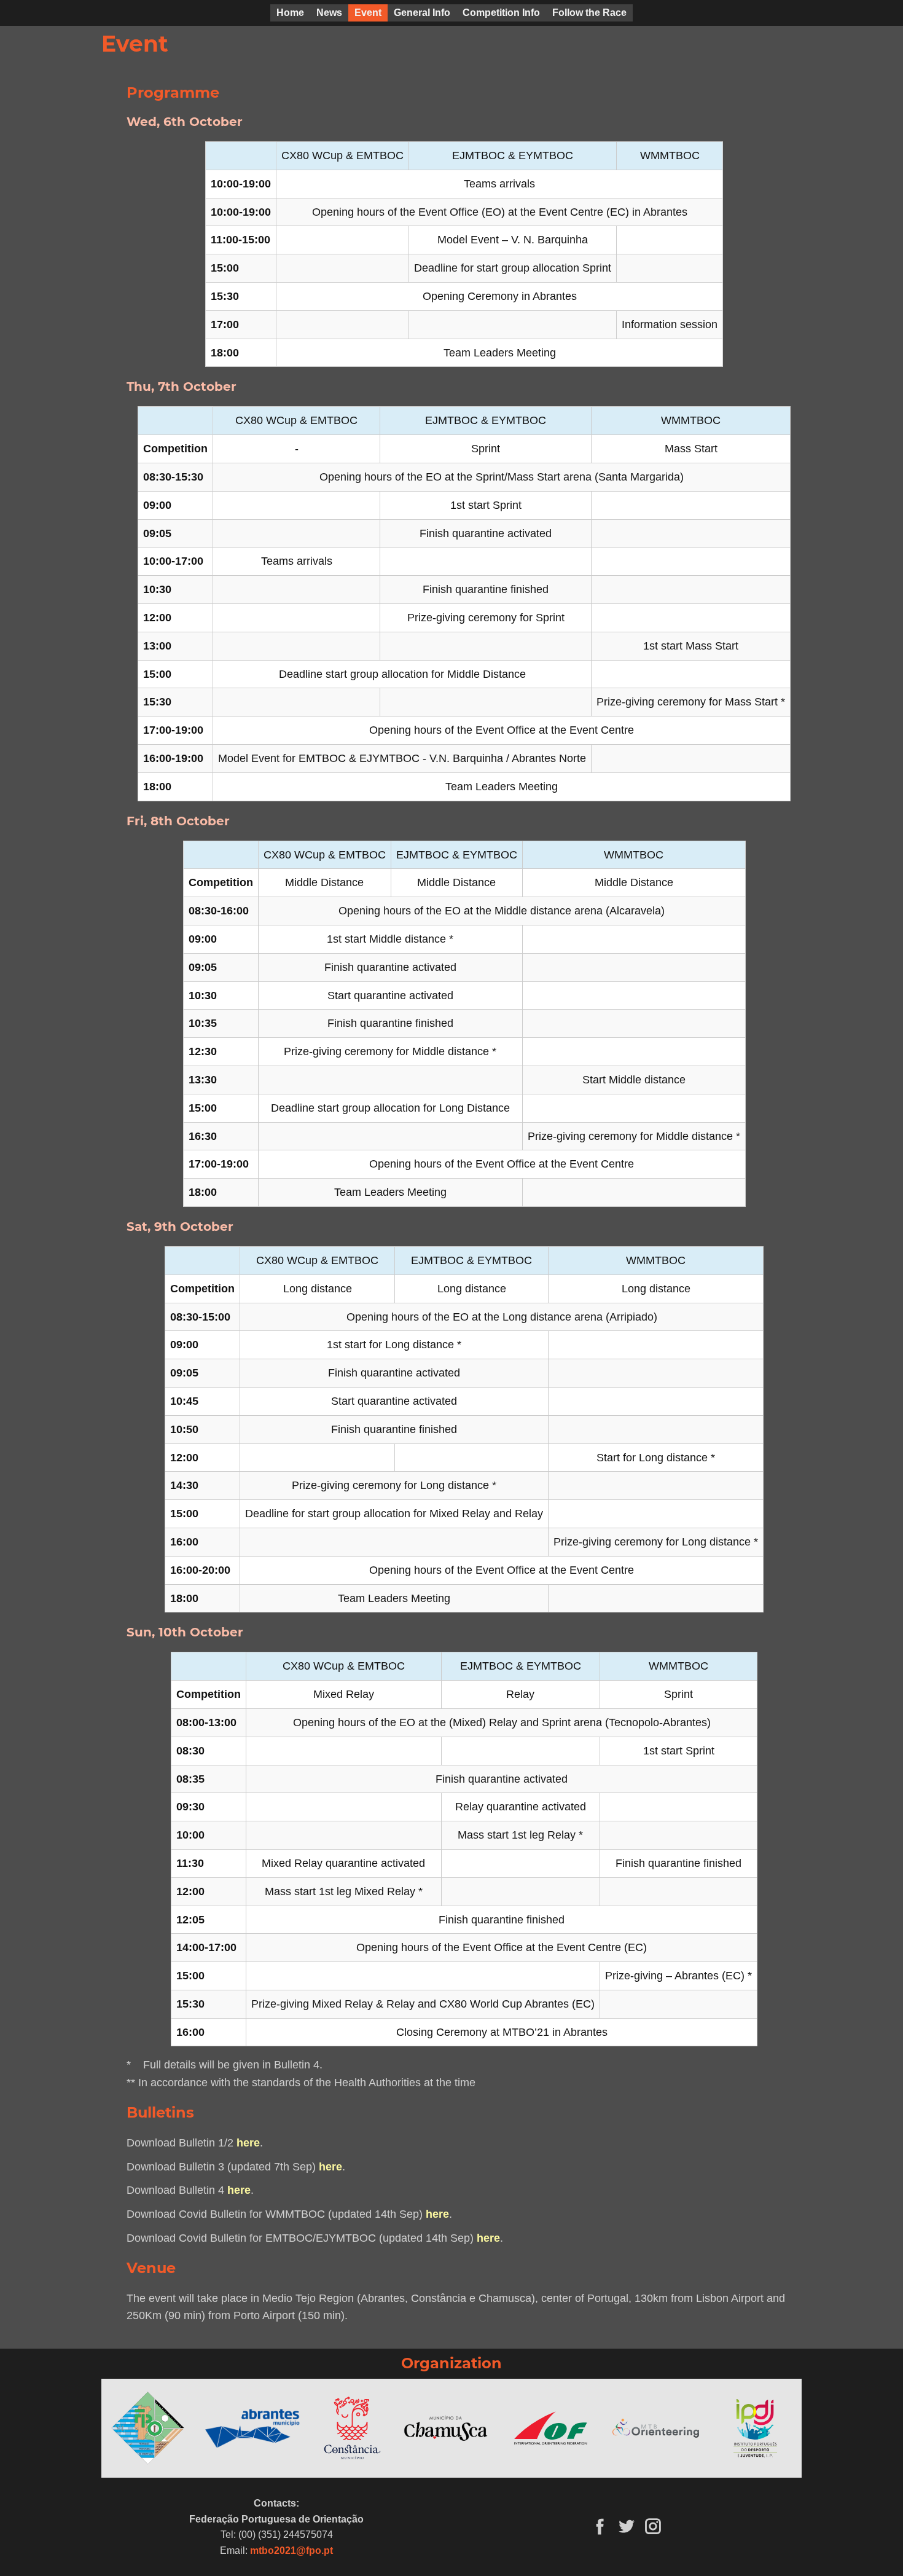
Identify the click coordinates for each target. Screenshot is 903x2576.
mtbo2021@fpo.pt (291, 2550)
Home (290, 13)
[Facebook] (600, 2526)
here (248, 2143)
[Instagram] (653, 2526)
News (329, 13)
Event (368, 13)
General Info (422, 13)
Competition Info (501, 13)
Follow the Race (589, 13)
